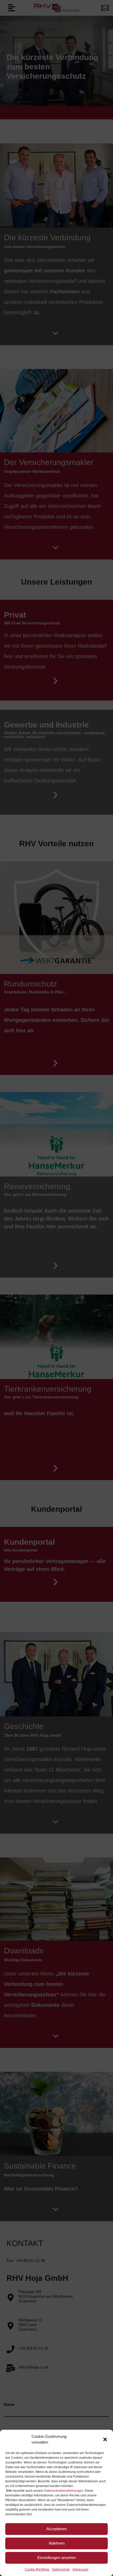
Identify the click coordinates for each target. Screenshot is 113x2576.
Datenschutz (61, 2569)
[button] (105, 2439)
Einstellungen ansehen (57, 2558)
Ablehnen (57, 2543)
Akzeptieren (56, 2529)
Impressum (80, 2569)
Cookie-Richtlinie (37, 2569)
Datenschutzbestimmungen (64, 2491)
